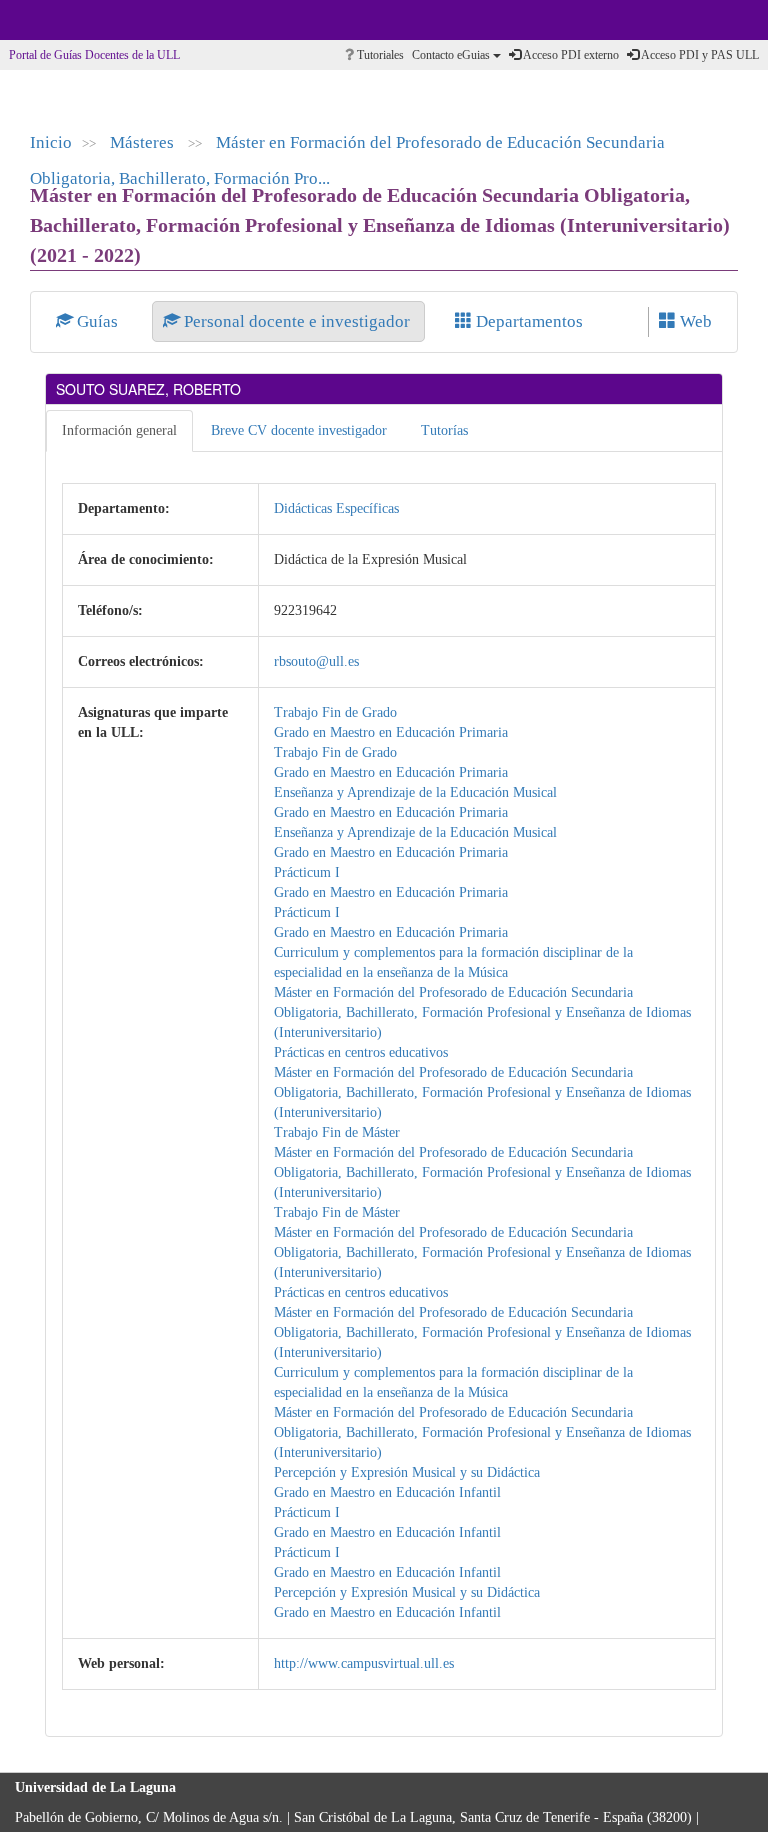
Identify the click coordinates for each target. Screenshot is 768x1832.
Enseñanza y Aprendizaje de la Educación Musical (415, 792)
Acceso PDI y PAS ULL (699, 55)
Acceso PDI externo (570, 55)
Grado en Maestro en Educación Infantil (387, 1492)
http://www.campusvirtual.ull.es (364, 1663)
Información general (119, 430)
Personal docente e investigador (297, 321)
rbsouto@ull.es (316, 661)
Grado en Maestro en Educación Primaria (391, 732)
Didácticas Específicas (336, 508)
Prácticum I (307, 872)
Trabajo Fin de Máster (337, 1132)
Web (694, 321)
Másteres (144, 142)
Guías (97, 321)
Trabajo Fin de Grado (335, 712)
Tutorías (444, 430)
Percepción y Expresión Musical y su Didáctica (407, 1472)
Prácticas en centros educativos (361, 1052)
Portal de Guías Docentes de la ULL (94, 55)
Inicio (51, 142)
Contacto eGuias (452, 55)
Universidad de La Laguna (70, 20)
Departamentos (527, 321)
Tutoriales (379, 55)
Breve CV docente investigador (299, 430)
